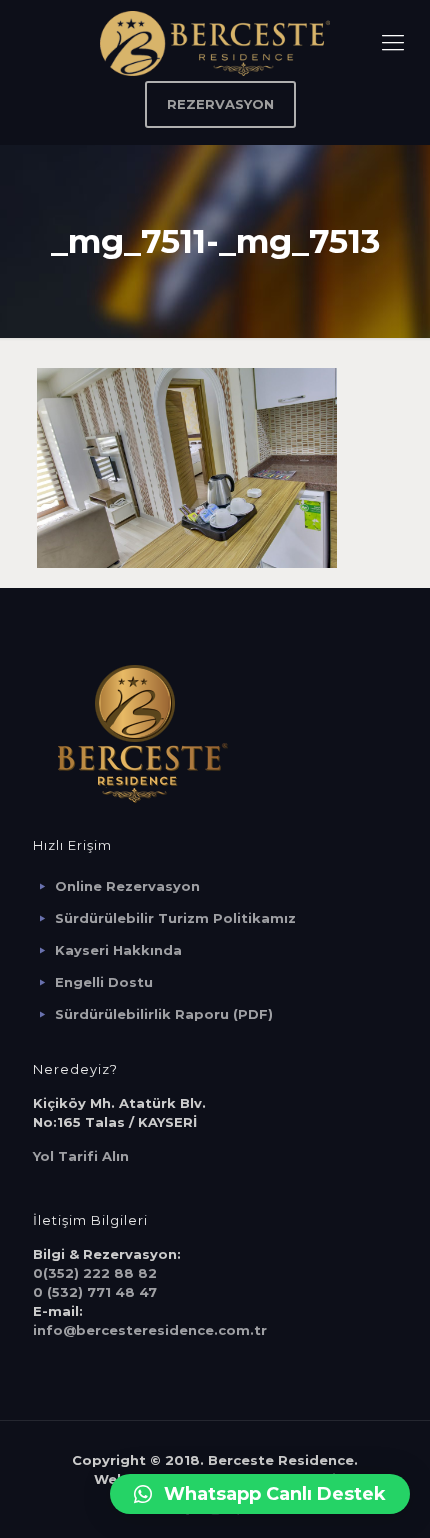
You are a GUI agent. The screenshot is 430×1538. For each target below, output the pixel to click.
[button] (260, 1494)
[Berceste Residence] (215, 42)
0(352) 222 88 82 (95, 1273)
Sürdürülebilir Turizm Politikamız (175, 918)
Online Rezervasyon (127, 886)
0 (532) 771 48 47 (95, 1292)
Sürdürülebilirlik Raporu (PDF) (164, 1014)
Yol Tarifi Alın (81, 1156)
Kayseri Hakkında (118, 950)
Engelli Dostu (104, 982)
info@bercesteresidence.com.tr (150, 1330)
